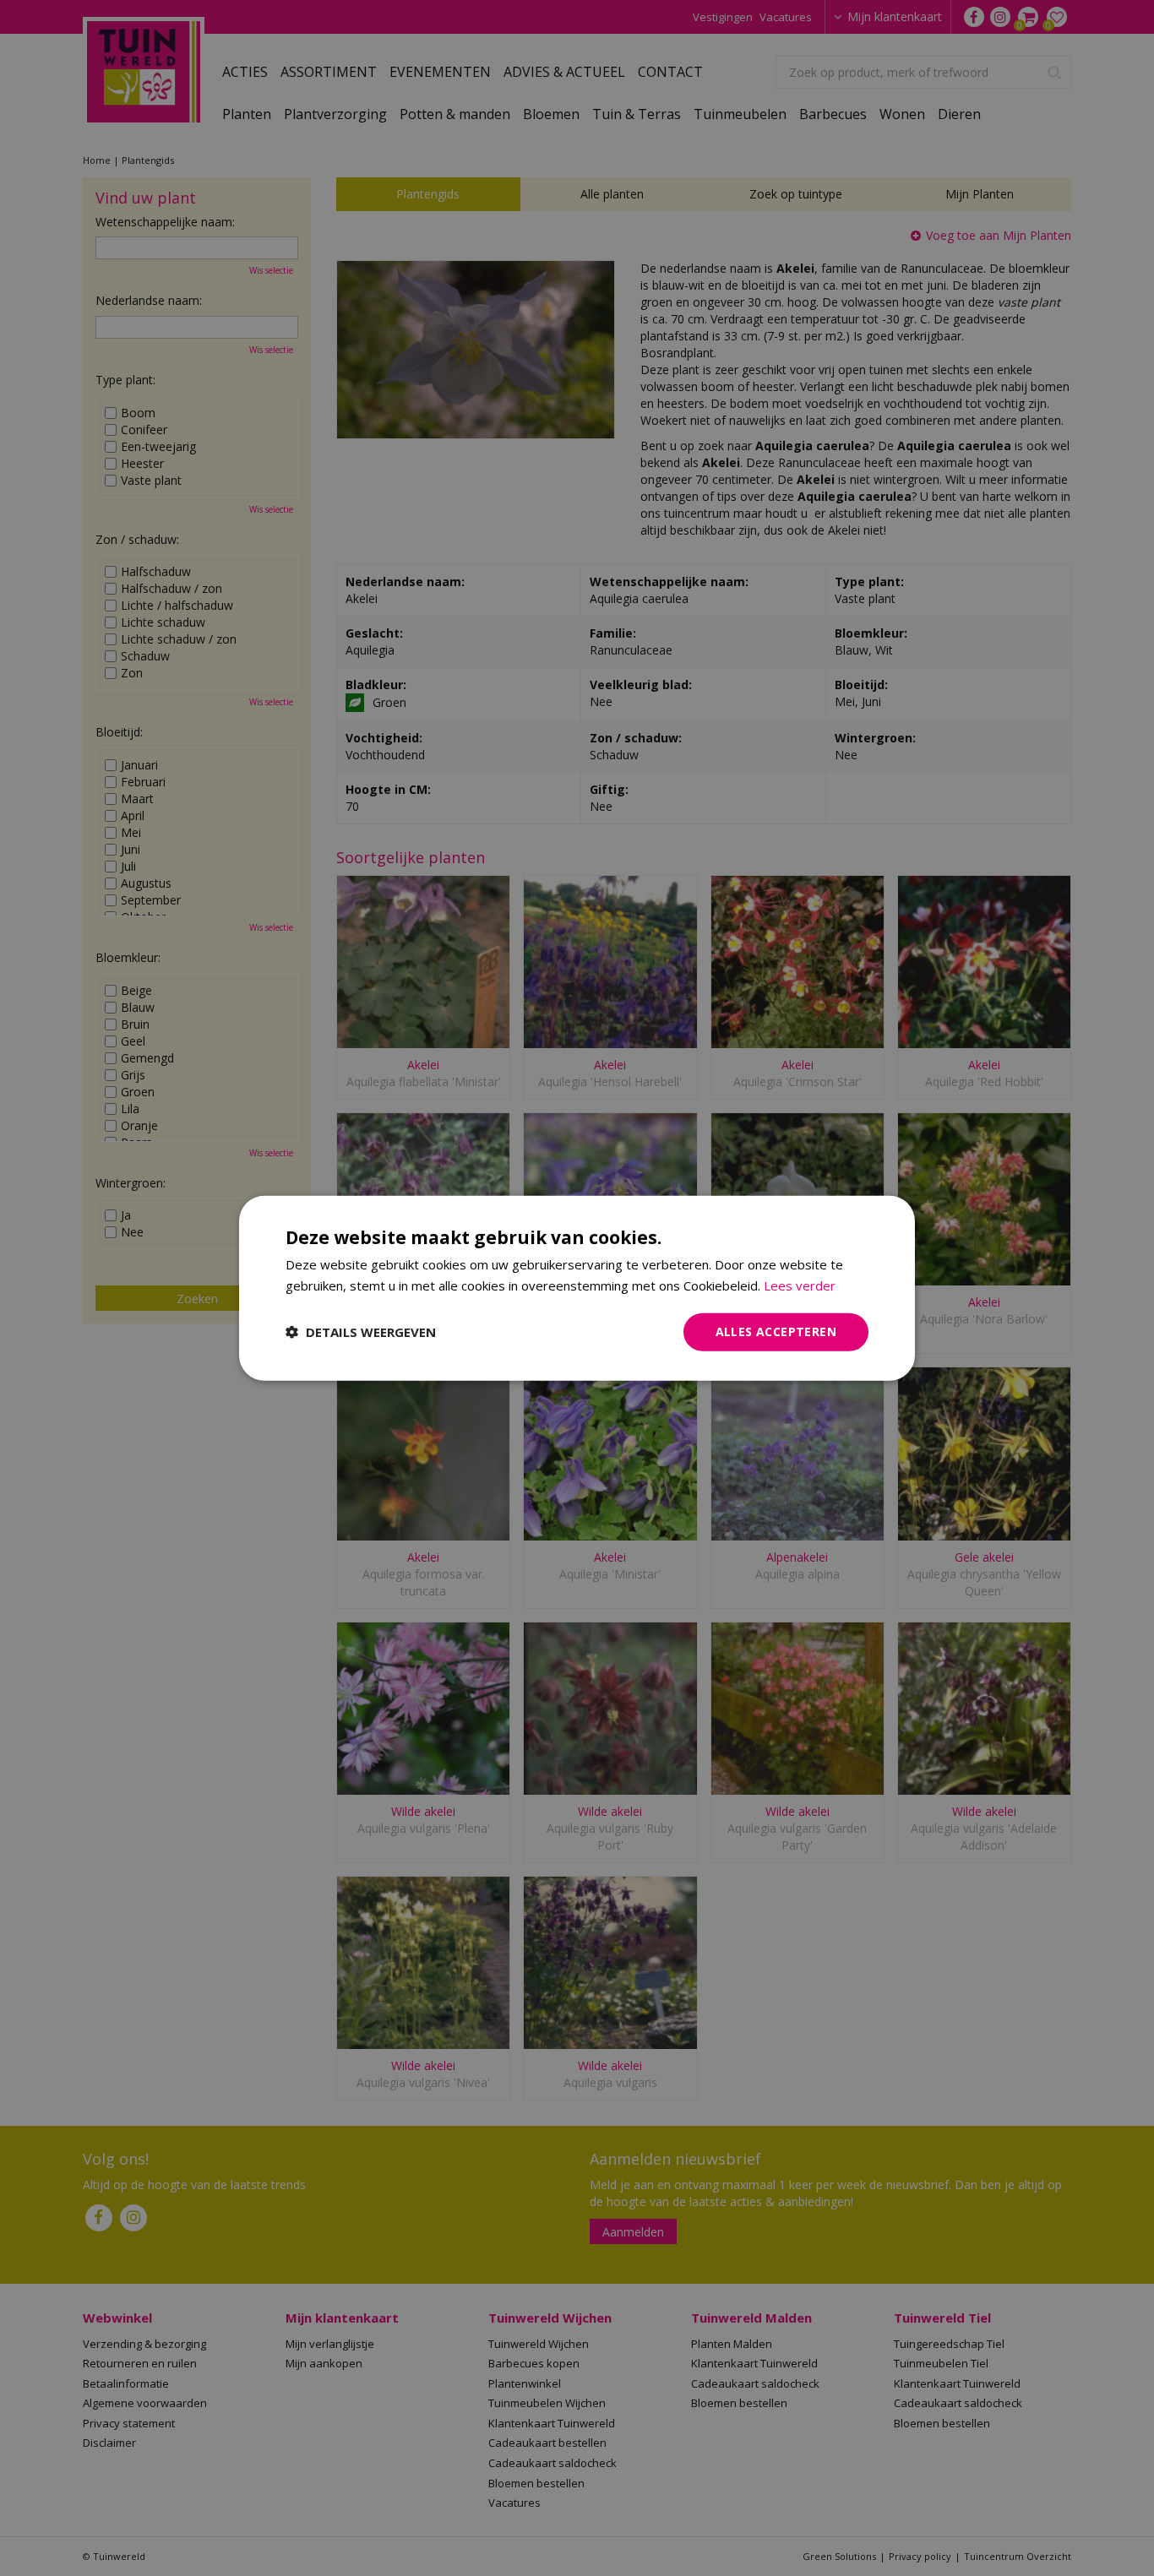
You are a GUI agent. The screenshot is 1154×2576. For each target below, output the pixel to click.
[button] (361, 1332)
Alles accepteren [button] (776, 1331)
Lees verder (800, 1285)
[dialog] (577, 1288)
